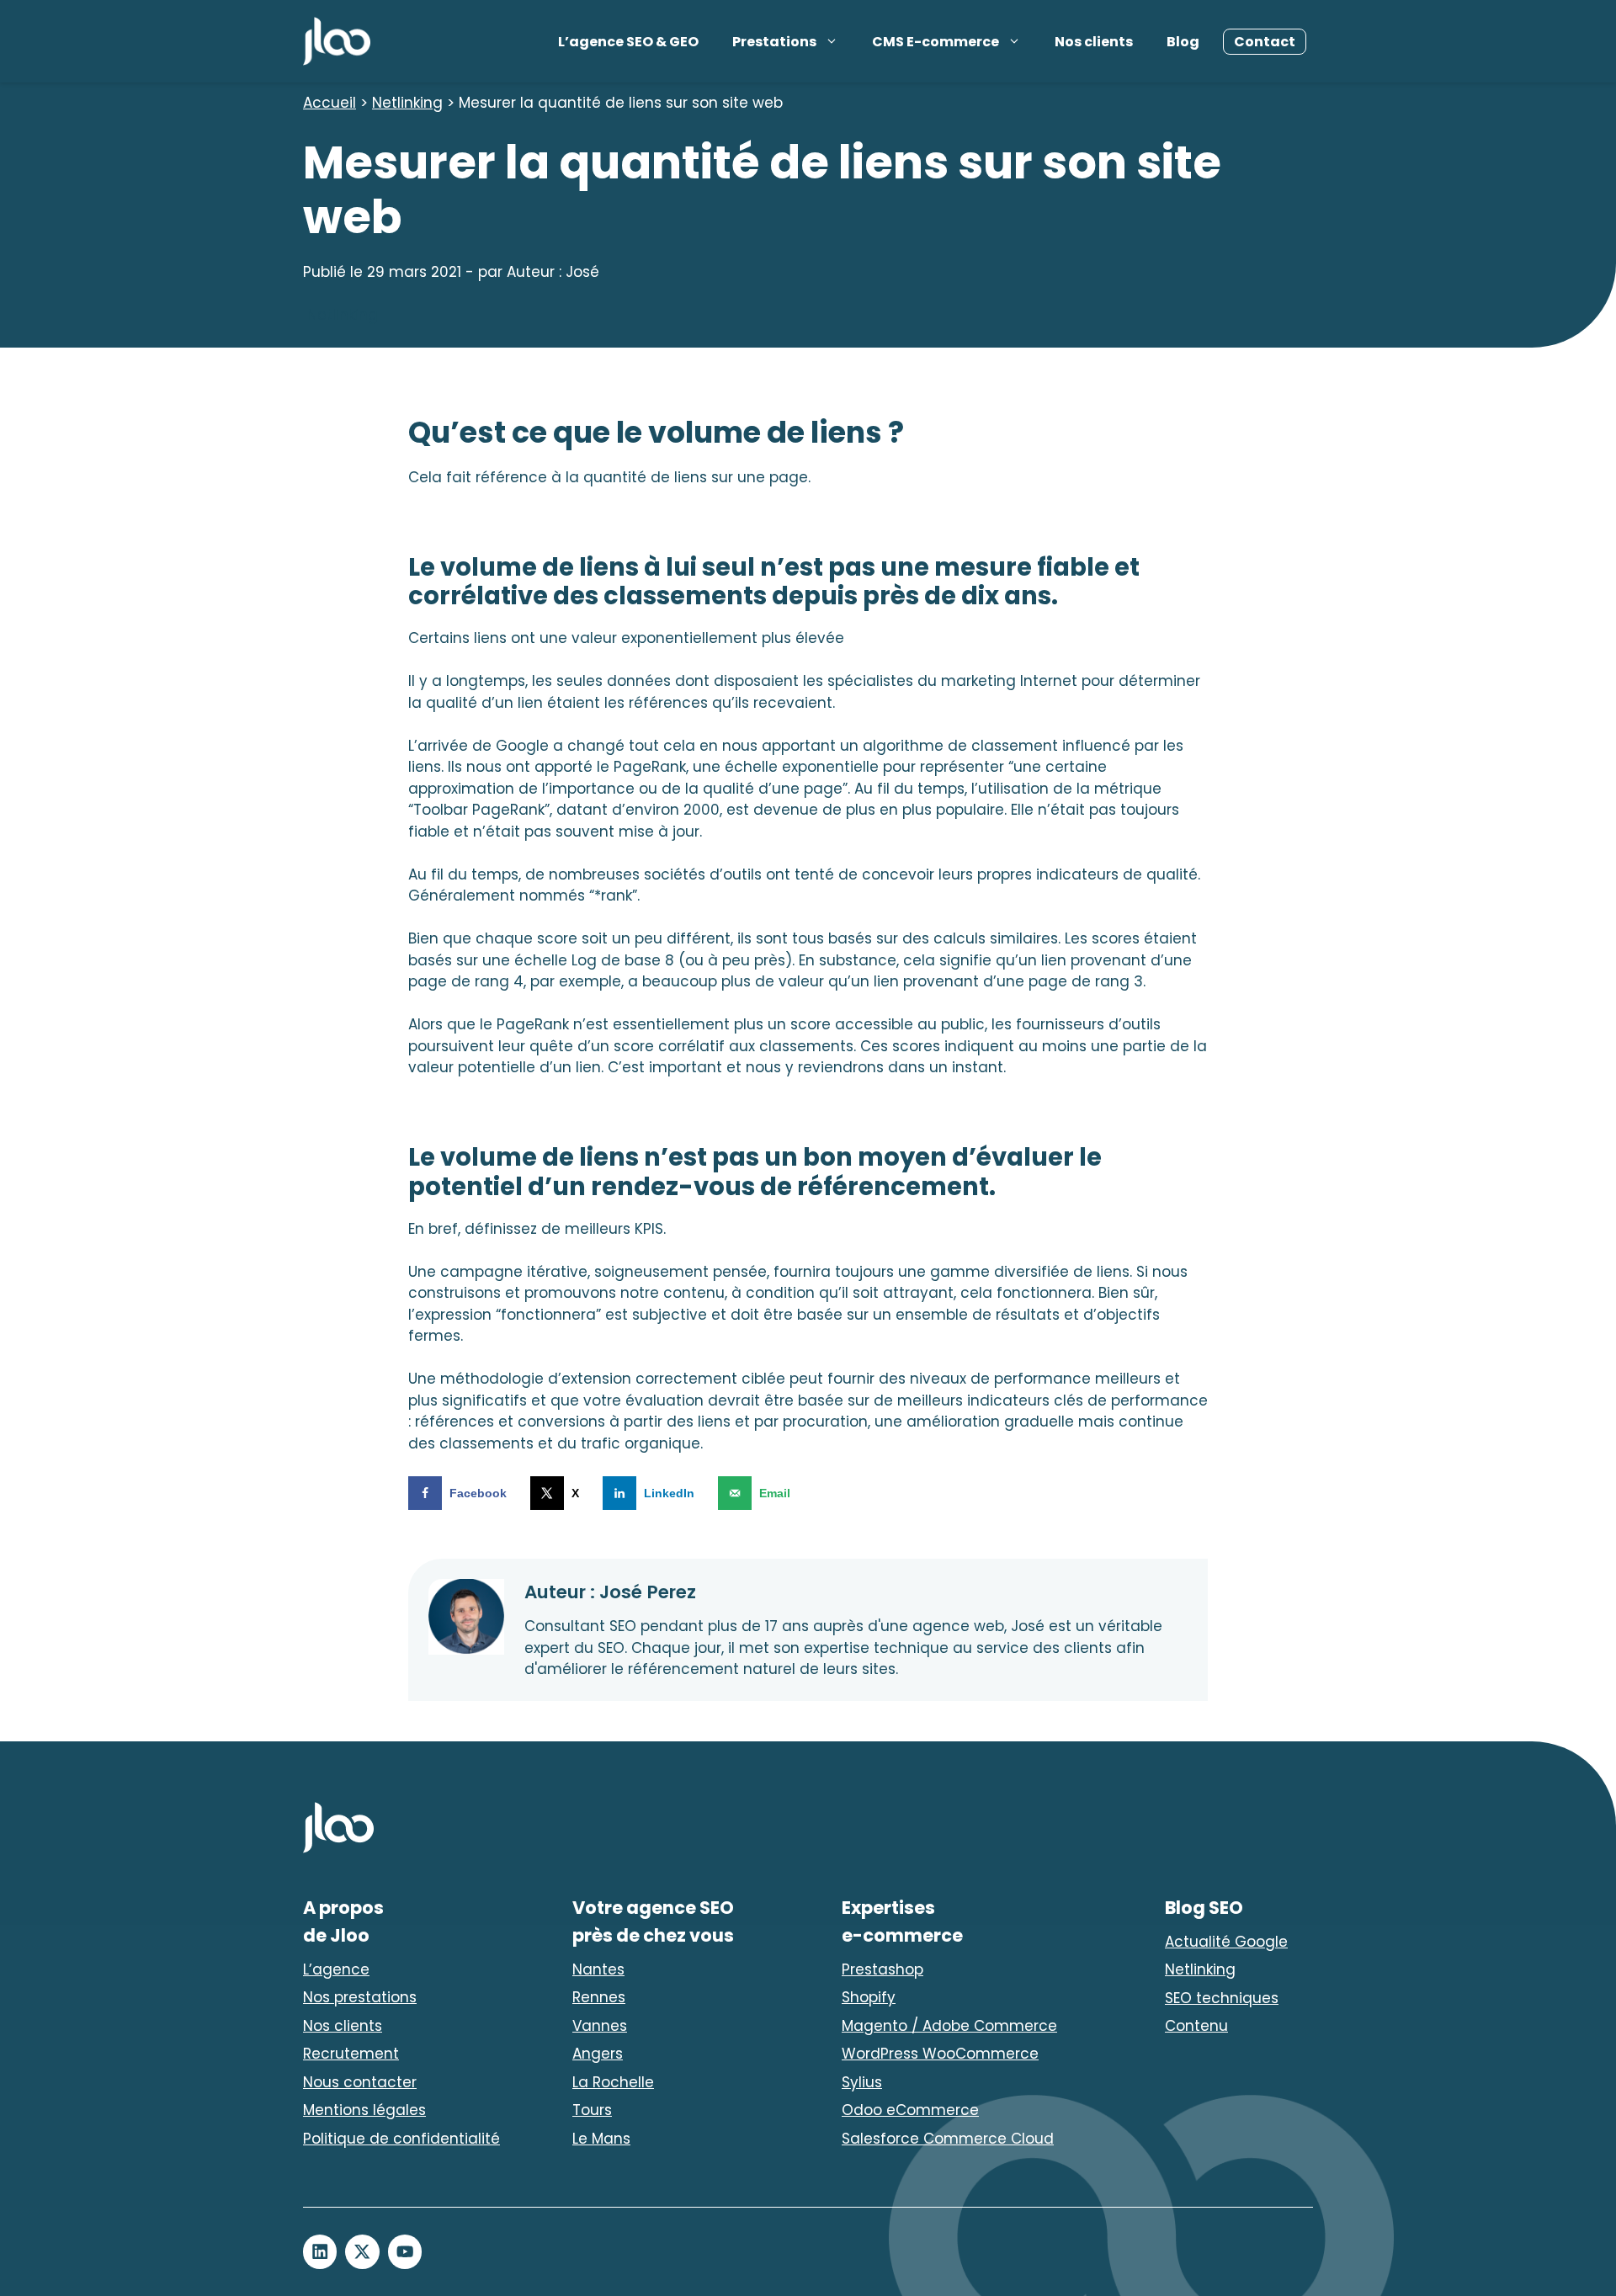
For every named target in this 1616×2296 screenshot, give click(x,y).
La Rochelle (613, 2082)
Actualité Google (1226, 1942)
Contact (1265, 42)
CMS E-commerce (936, 42)
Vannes (600, 2026)
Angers (598, 2054)
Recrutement (351, 2054)
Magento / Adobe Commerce (949, 2026)
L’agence (336, 1969)
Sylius (862, 2082)
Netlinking (407, 103)
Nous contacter (360, 2082)
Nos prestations (360, 1997)
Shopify (869, 1997)
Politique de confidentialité (401, 2139)
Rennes (599, 1997)
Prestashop (882, 1969)
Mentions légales (364, 2110)
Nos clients (1094, 42)
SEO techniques (1222, 1998)
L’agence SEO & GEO (628, 42)
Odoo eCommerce (910, 2110)
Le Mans (601, 2139)
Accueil (330, 103)
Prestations (774, 42)
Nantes (598, 1969)
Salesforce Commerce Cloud (948, 2139)
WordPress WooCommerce (940, 2054)
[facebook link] (320, 2251)
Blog (1183, 42)
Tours (592, 2110)
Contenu (1196, 2026)
